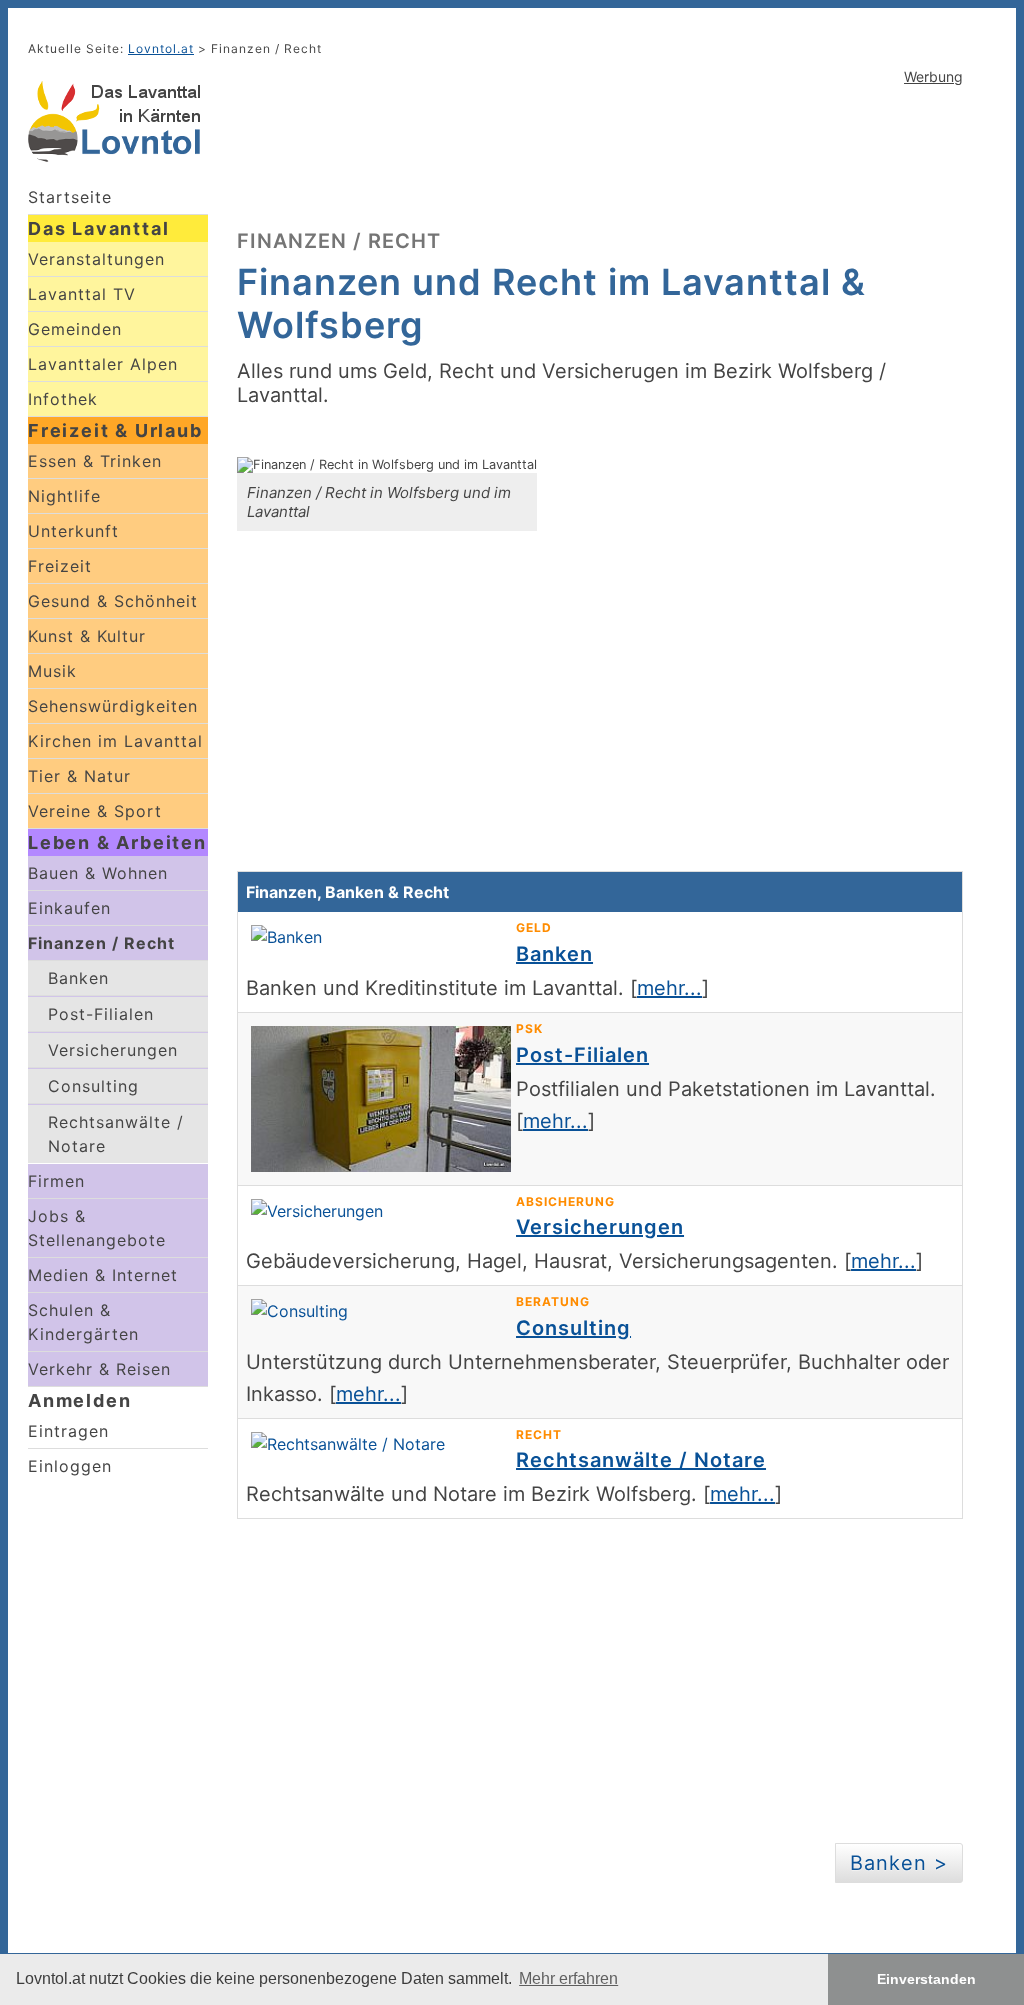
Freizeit (60, 566)
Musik (52, 671)
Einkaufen (69, 908)
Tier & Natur (79, 776)
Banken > (899, 1863)
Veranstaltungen (96, 259)
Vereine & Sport (95, 811)
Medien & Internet (103, 1275)
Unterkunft (73, 531)
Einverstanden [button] (926, 1979)
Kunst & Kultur (87, 636)
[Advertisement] (600, 155)
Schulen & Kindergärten (83, 1322)
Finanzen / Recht (101, 943)
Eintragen (68, 1431)
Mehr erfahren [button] (568, 1978)
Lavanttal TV (82, 294)
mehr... (669, 988)
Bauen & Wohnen (98, 873)
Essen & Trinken (95, 461)
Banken (78, 978)
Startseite (70, 197)
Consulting (93, 1086)
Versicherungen (113, 1050)
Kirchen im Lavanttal (115, 741)
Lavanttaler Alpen (103, 364)
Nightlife (64, 496)
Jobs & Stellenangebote (97, 1228)
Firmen (56, 1181)
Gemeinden (75, 329)
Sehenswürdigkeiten (113, 706)
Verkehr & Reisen (99, 1369)
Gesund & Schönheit (113, 601)
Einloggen (70, 1466)
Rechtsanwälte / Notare (116, 1134)
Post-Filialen (101, 1014)
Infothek (63, 399)
